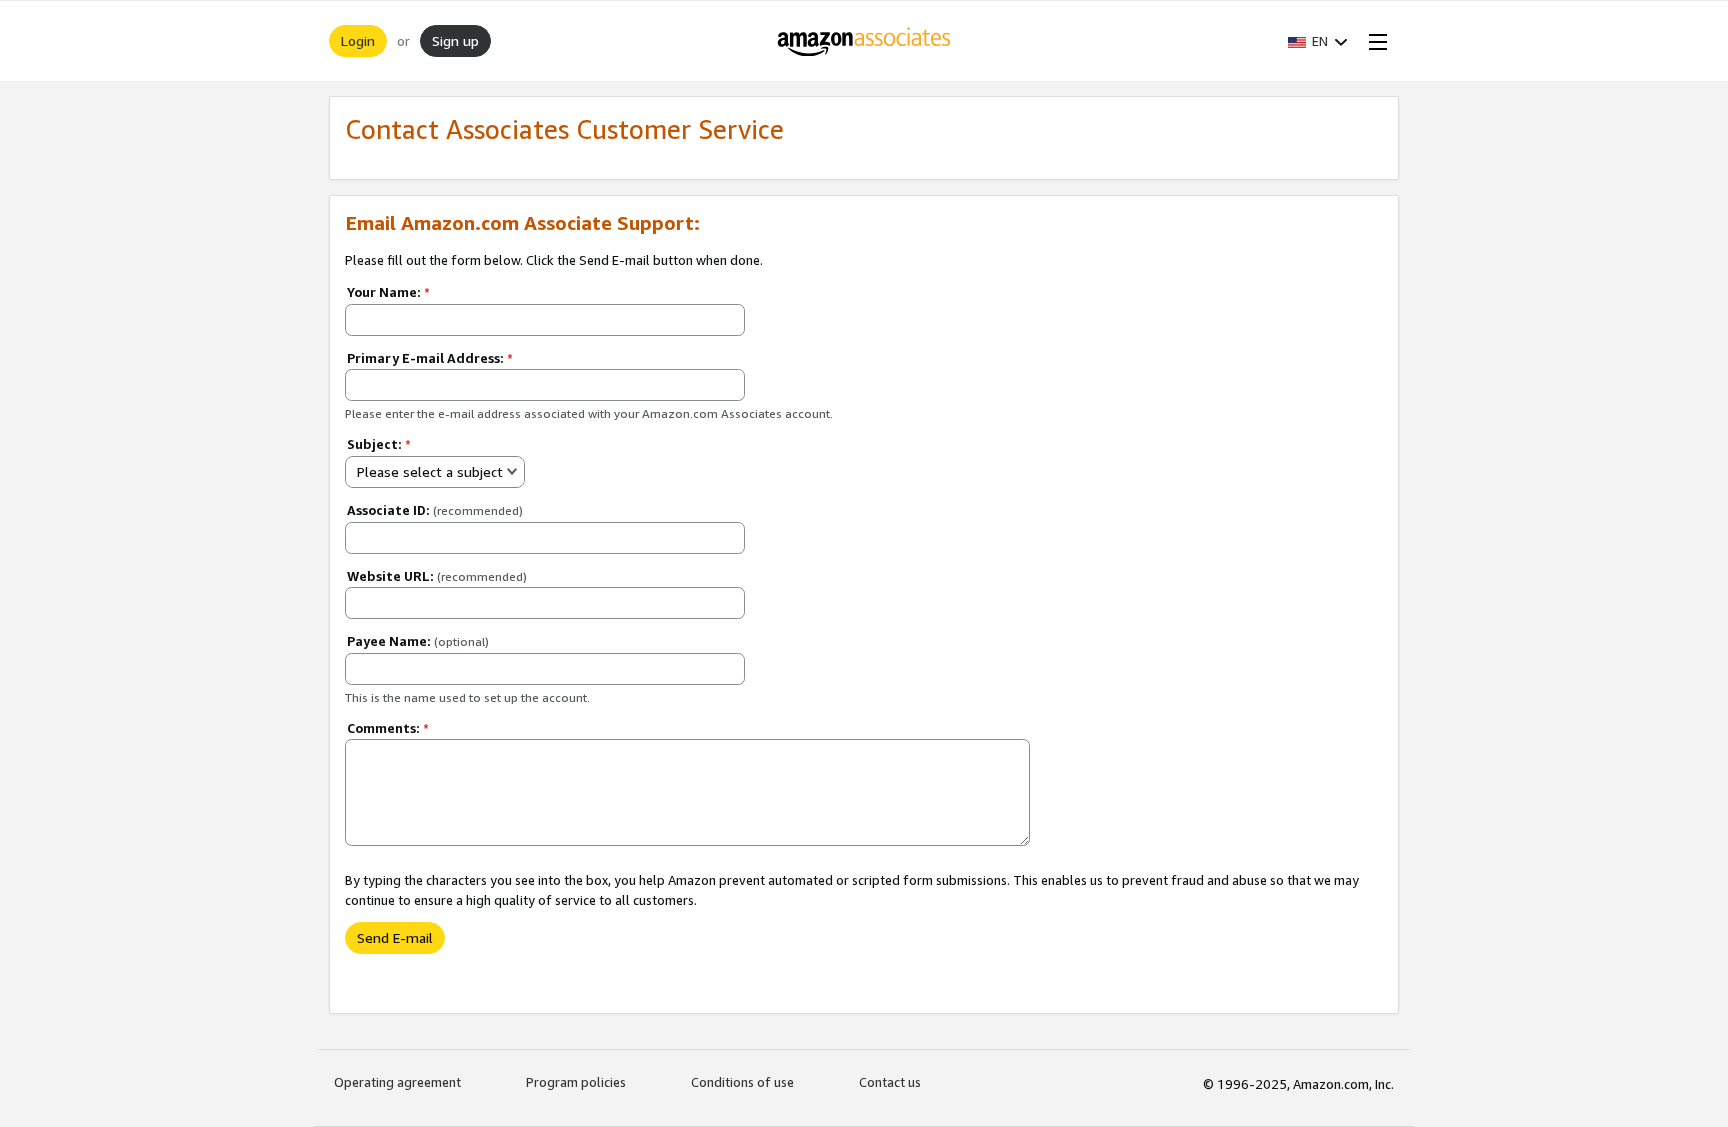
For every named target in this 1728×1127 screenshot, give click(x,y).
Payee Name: (418, 641)
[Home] (864, 41)
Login (358, 40)
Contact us (890, 1082)
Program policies (576, 1082)
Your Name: (388, 292)
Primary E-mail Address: (430, 358)
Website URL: (437, 576)
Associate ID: (435, 510)
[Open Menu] (1374, 41)
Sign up (455, 40)
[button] (1318, 41)
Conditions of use (742, 1082)
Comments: (388, 728)
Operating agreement (397, 1082)
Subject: (379, 444)
